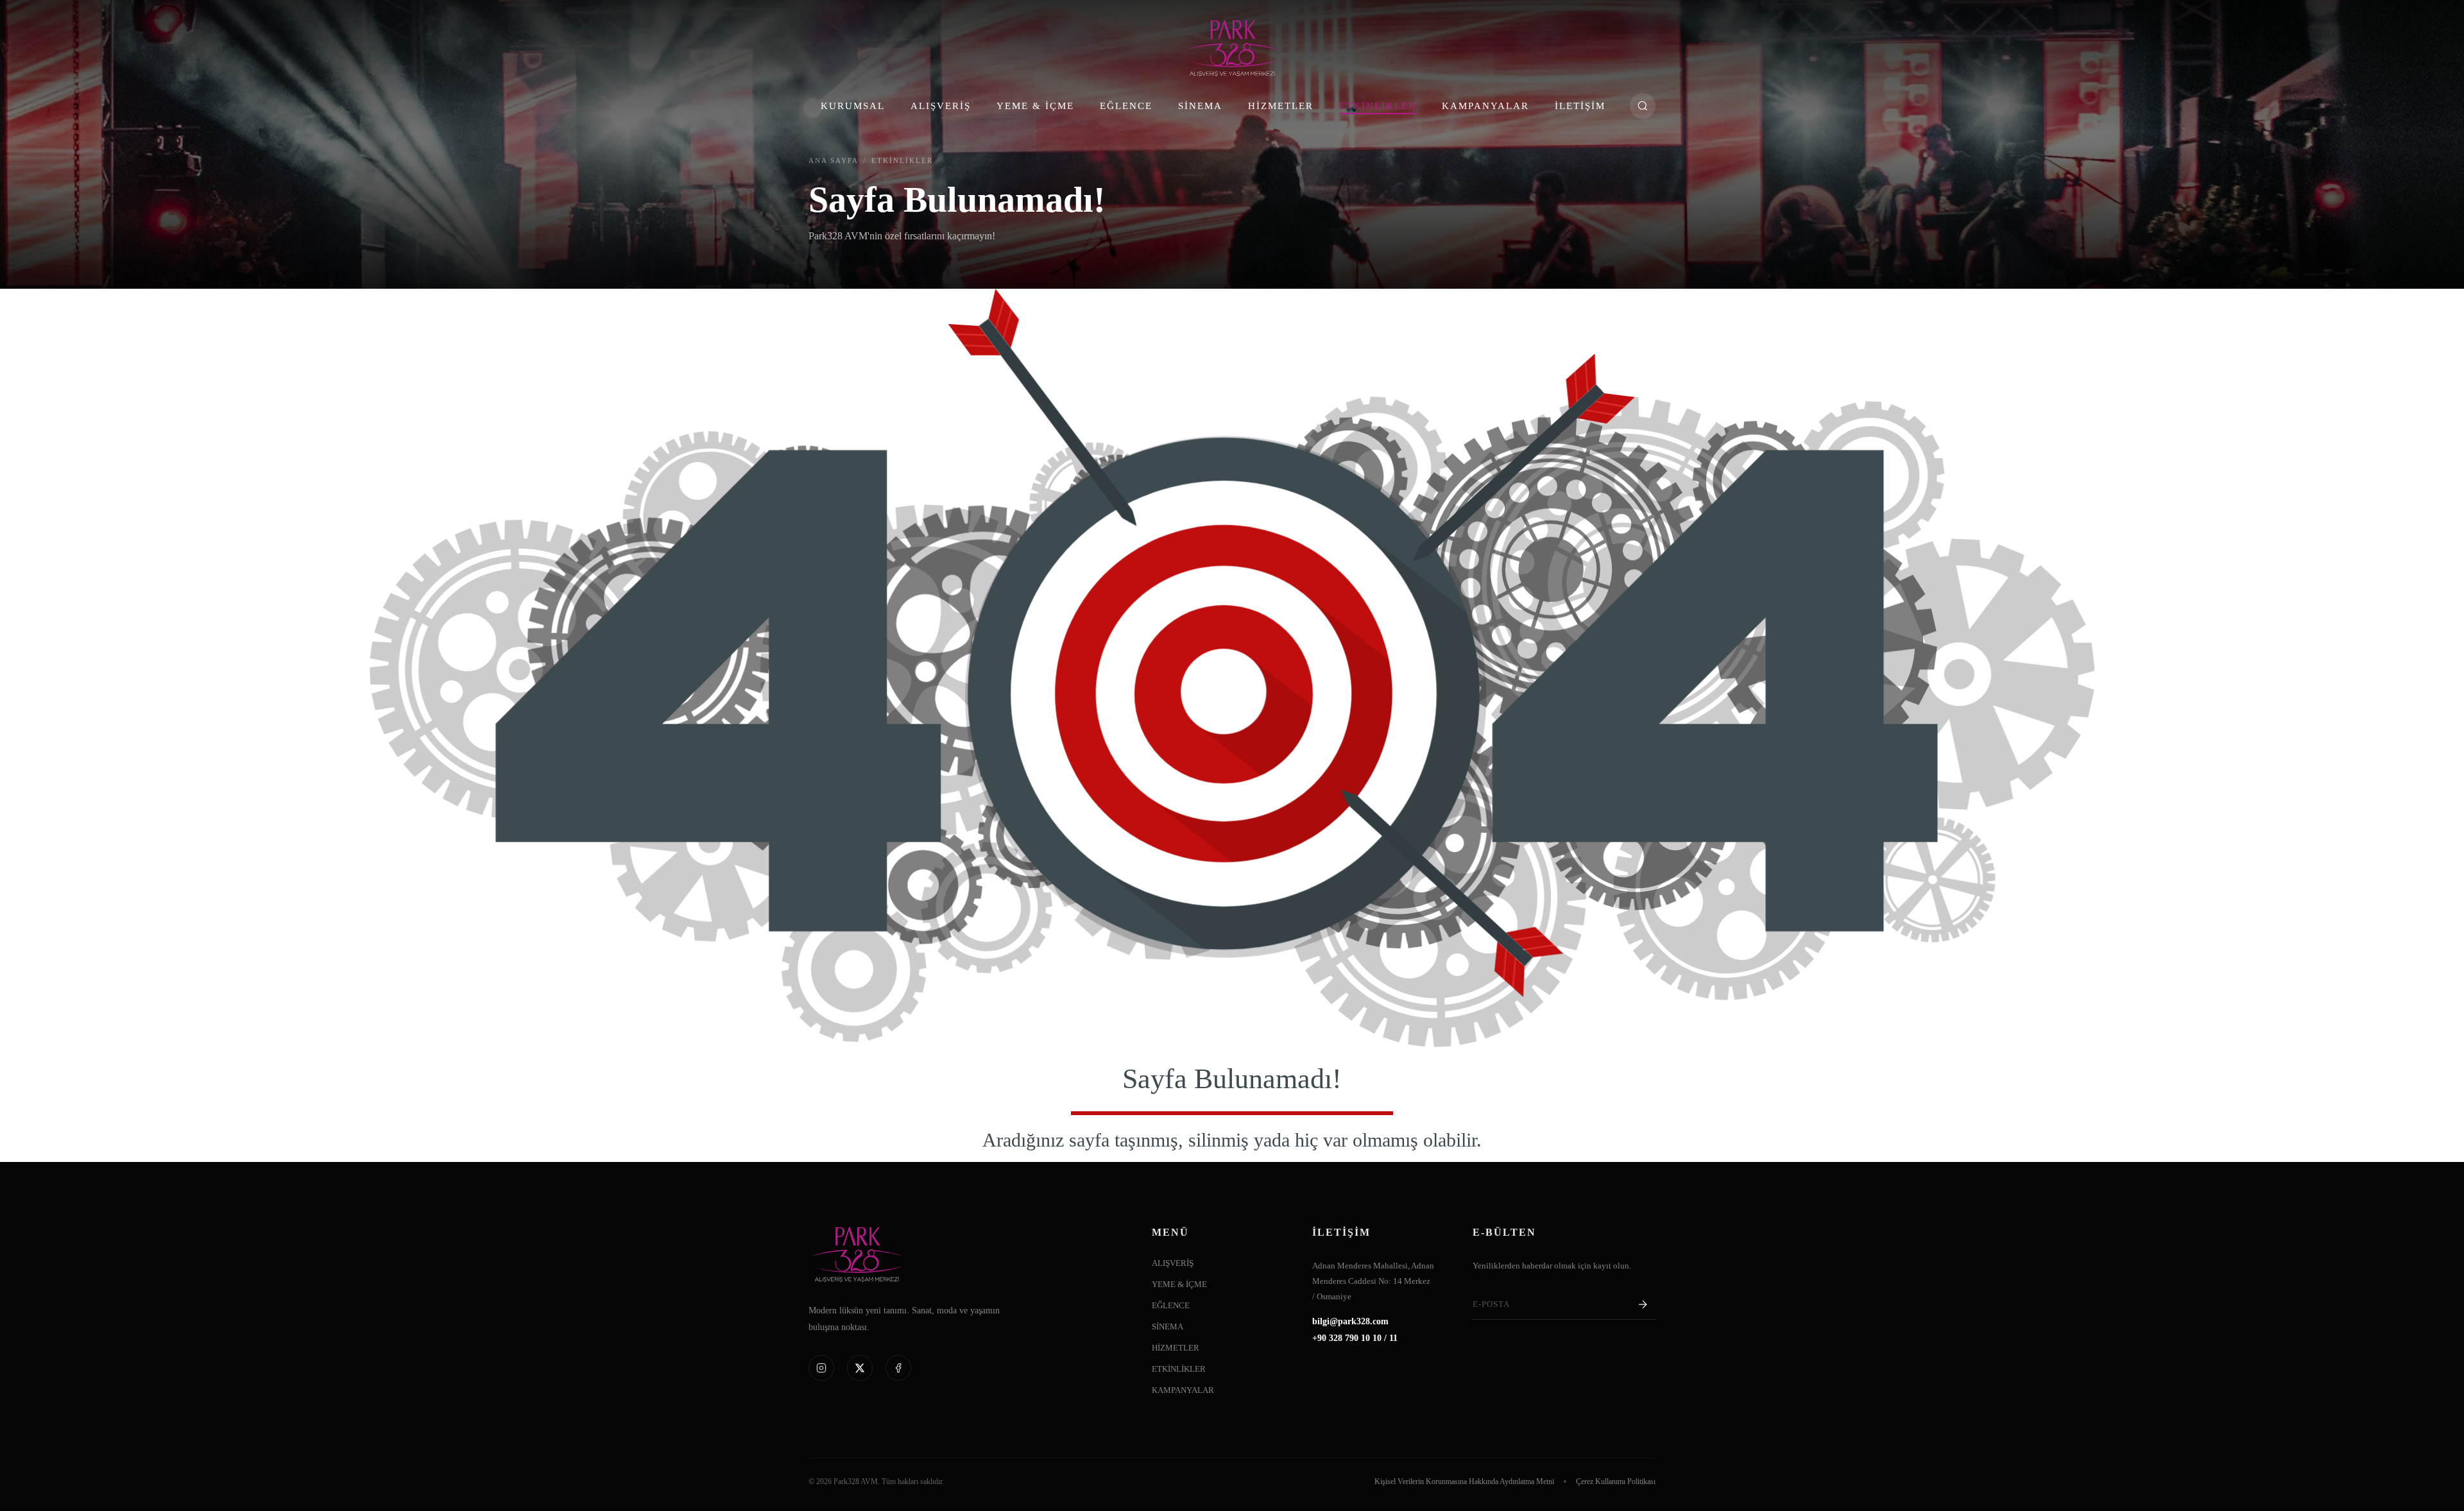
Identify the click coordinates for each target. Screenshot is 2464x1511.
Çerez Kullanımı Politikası (1616, 1481)
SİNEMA (1200, 106)
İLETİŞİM (1580, 106)
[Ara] (1643, 106)
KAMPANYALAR (1485, 106)
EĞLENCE (1126, 106)
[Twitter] (860, 1368)
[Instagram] (821, 1368)
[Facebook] (898, 1368)
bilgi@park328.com (1350, 1322)
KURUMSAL (853, 106)
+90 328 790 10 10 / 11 (1355, 1338)
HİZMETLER (1281, 106)
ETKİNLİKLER (1378, 106)
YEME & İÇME (1035, 106)
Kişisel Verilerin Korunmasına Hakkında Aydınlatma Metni (1464, 1481)
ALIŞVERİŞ (941, 106)
